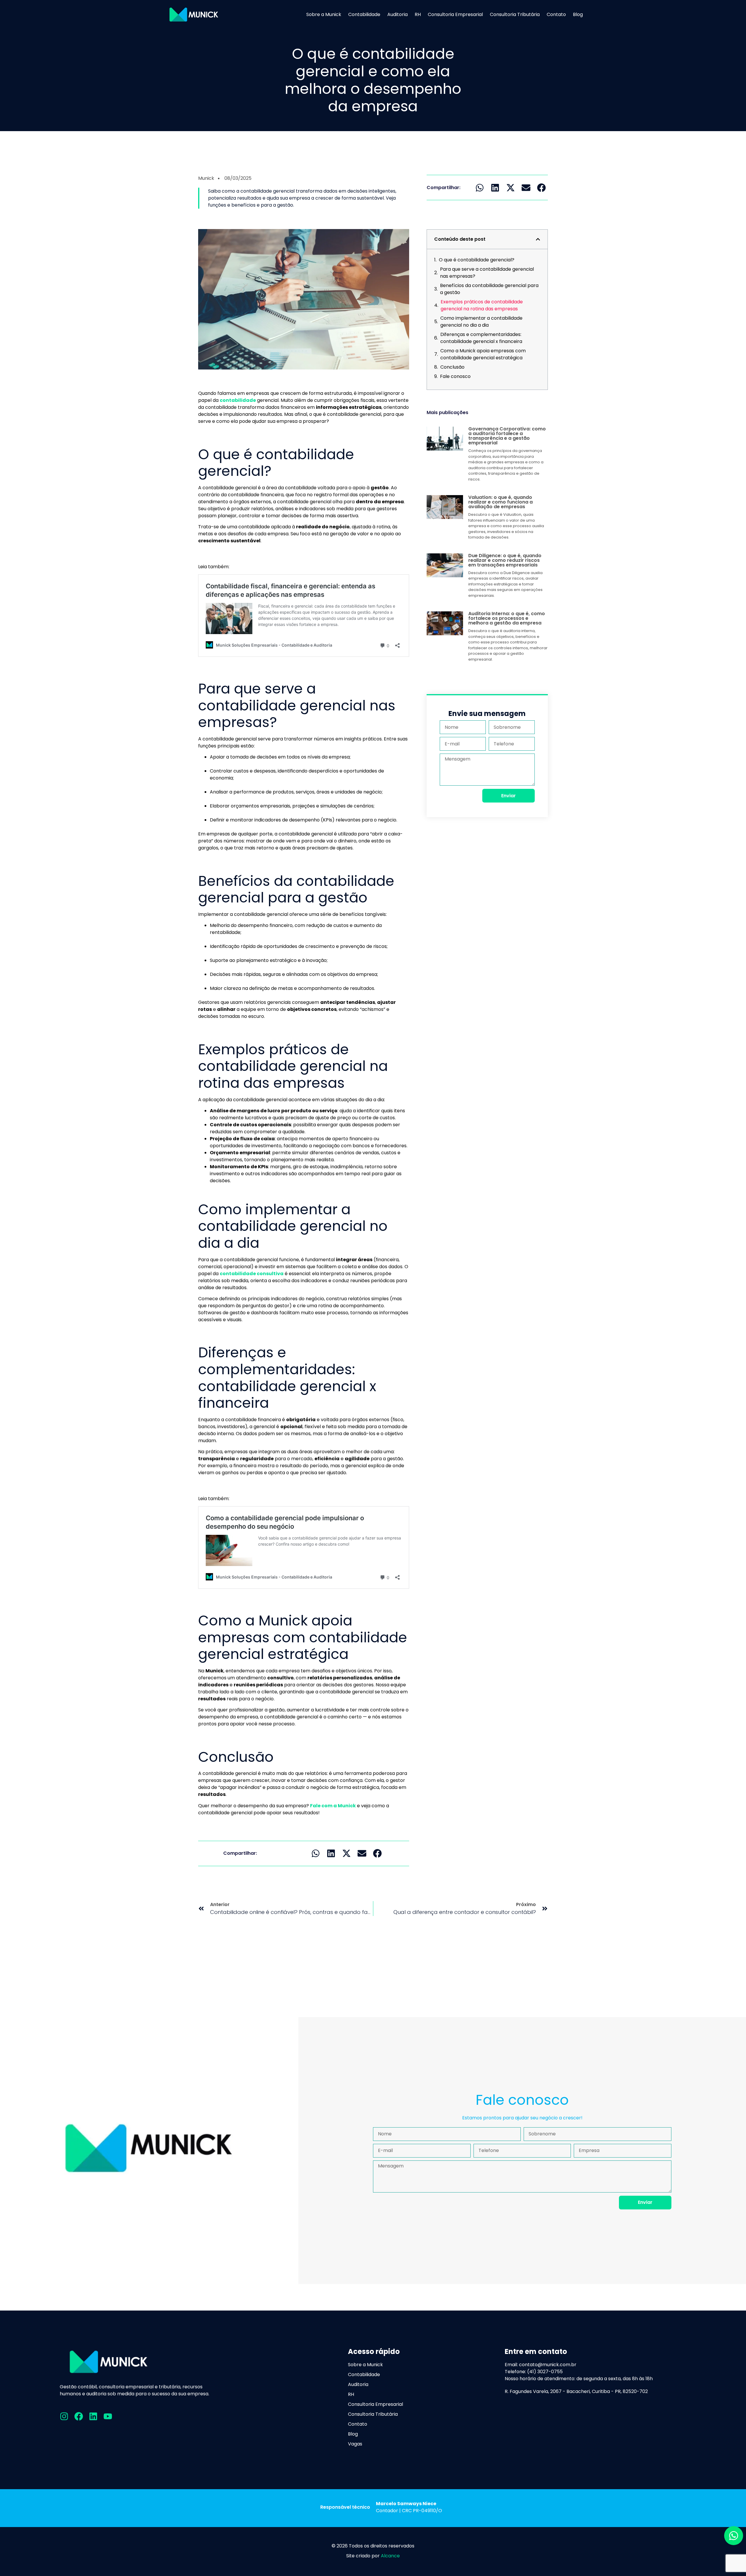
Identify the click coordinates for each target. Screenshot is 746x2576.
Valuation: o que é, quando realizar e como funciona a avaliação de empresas (500, 502)
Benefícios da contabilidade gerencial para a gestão (489, 289)
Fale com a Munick (333, 1806)
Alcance (390, 2556)
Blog (578, 15)
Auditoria (397, 15)
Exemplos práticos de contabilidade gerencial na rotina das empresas (482, 305)
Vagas (355, 2444)
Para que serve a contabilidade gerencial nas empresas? (487, 273)
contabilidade (238, 400)
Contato (556, 15)
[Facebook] (79, 2416)
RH (418, 15)
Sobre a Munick (324, 15)
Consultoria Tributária (515, 15)
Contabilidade (364, 15)
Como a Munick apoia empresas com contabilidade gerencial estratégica (483, 354)
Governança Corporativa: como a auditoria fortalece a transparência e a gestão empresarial (507, 436)
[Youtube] (108, 2416)
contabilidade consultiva (252, 1274)
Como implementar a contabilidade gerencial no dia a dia (481, 322)
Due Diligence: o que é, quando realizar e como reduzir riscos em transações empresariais (505, 560)
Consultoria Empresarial (455, 15)
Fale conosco (455, 376)
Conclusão (452, 367)
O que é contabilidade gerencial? (477, 260)
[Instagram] (64, 2416)
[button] (316, 1853)
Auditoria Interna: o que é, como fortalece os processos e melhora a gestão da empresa (507, 618)
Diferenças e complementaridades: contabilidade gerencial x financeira (481, 338)
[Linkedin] (93, 2416)
